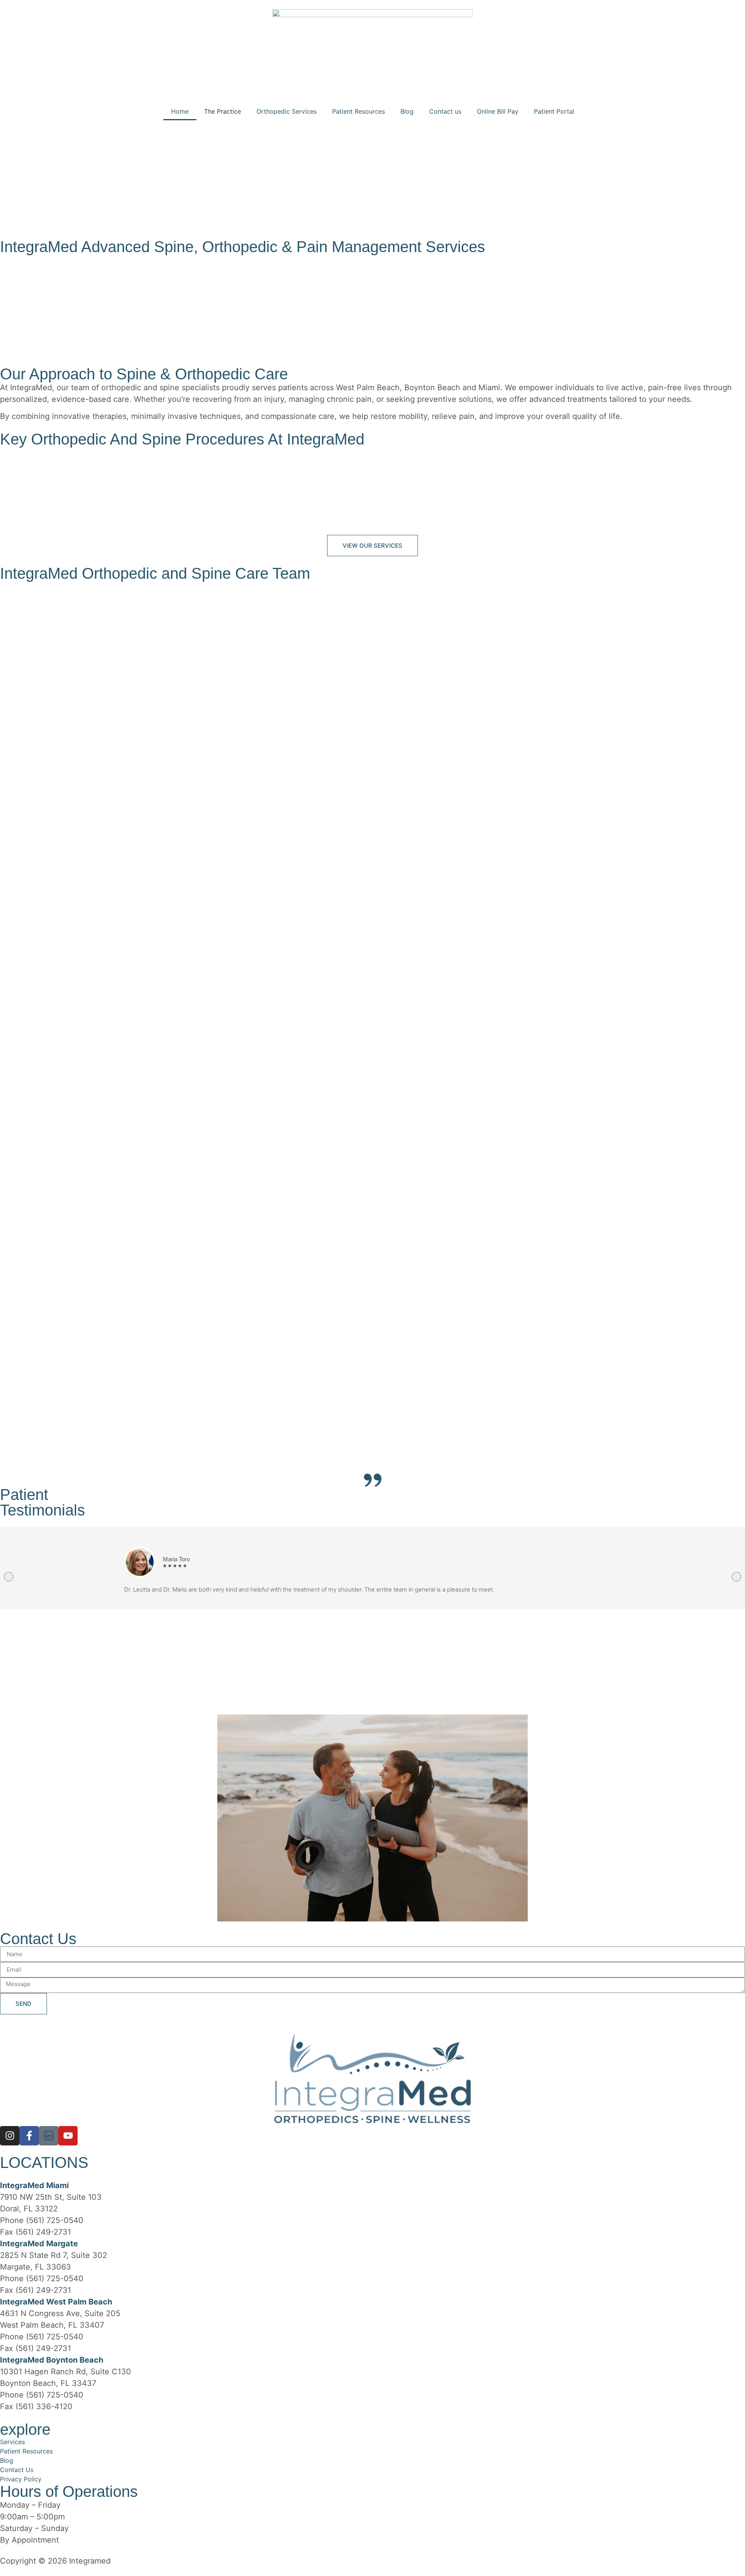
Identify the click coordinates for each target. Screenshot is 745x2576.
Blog (407, 111)
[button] (9, 1577)
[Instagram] (10, 2136)
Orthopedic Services (287, 111)
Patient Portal (554, 111)
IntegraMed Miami (34, 2185)
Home (180, 111)
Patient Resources (359, 111)
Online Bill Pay (498, 111)
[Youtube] (68, 2136)
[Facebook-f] (29, 2136)
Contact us (445, 111)
